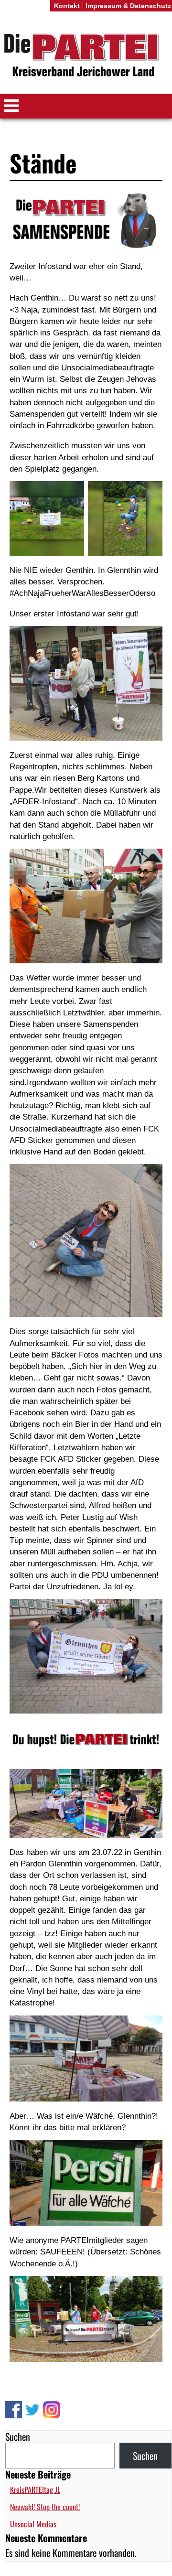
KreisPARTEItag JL (35, 2490)
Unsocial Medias (33, 2524)
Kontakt (67, 6)
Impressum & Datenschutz (128, 6)
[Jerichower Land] (86, 57)
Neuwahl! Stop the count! (45, 2507)
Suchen (18, 2436)
